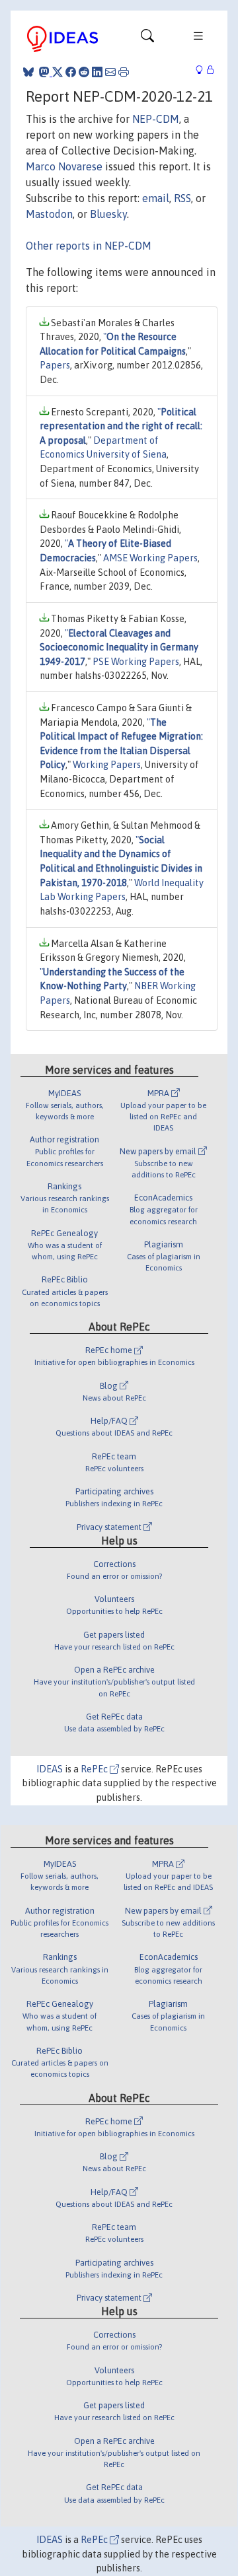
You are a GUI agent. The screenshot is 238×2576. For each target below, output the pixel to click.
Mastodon (49, 214)
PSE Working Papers (136, 662)
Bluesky (108, 214)
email (156, 198)
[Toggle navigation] (147, 39)
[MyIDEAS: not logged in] (203, 70)
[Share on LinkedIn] (97, 72)
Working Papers (107, 765)
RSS (182, 198)
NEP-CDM (156, 119)
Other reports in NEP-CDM (89, 246)
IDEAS (50, 1769)
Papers (55, 365)
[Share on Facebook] (71, 72)
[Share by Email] (110, 72)
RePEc (95, 1769)
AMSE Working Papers (150, 558)
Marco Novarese (64, 166)
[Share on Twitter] (58, 72)
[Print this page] (124, 72)
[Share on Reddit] (84, 72)
